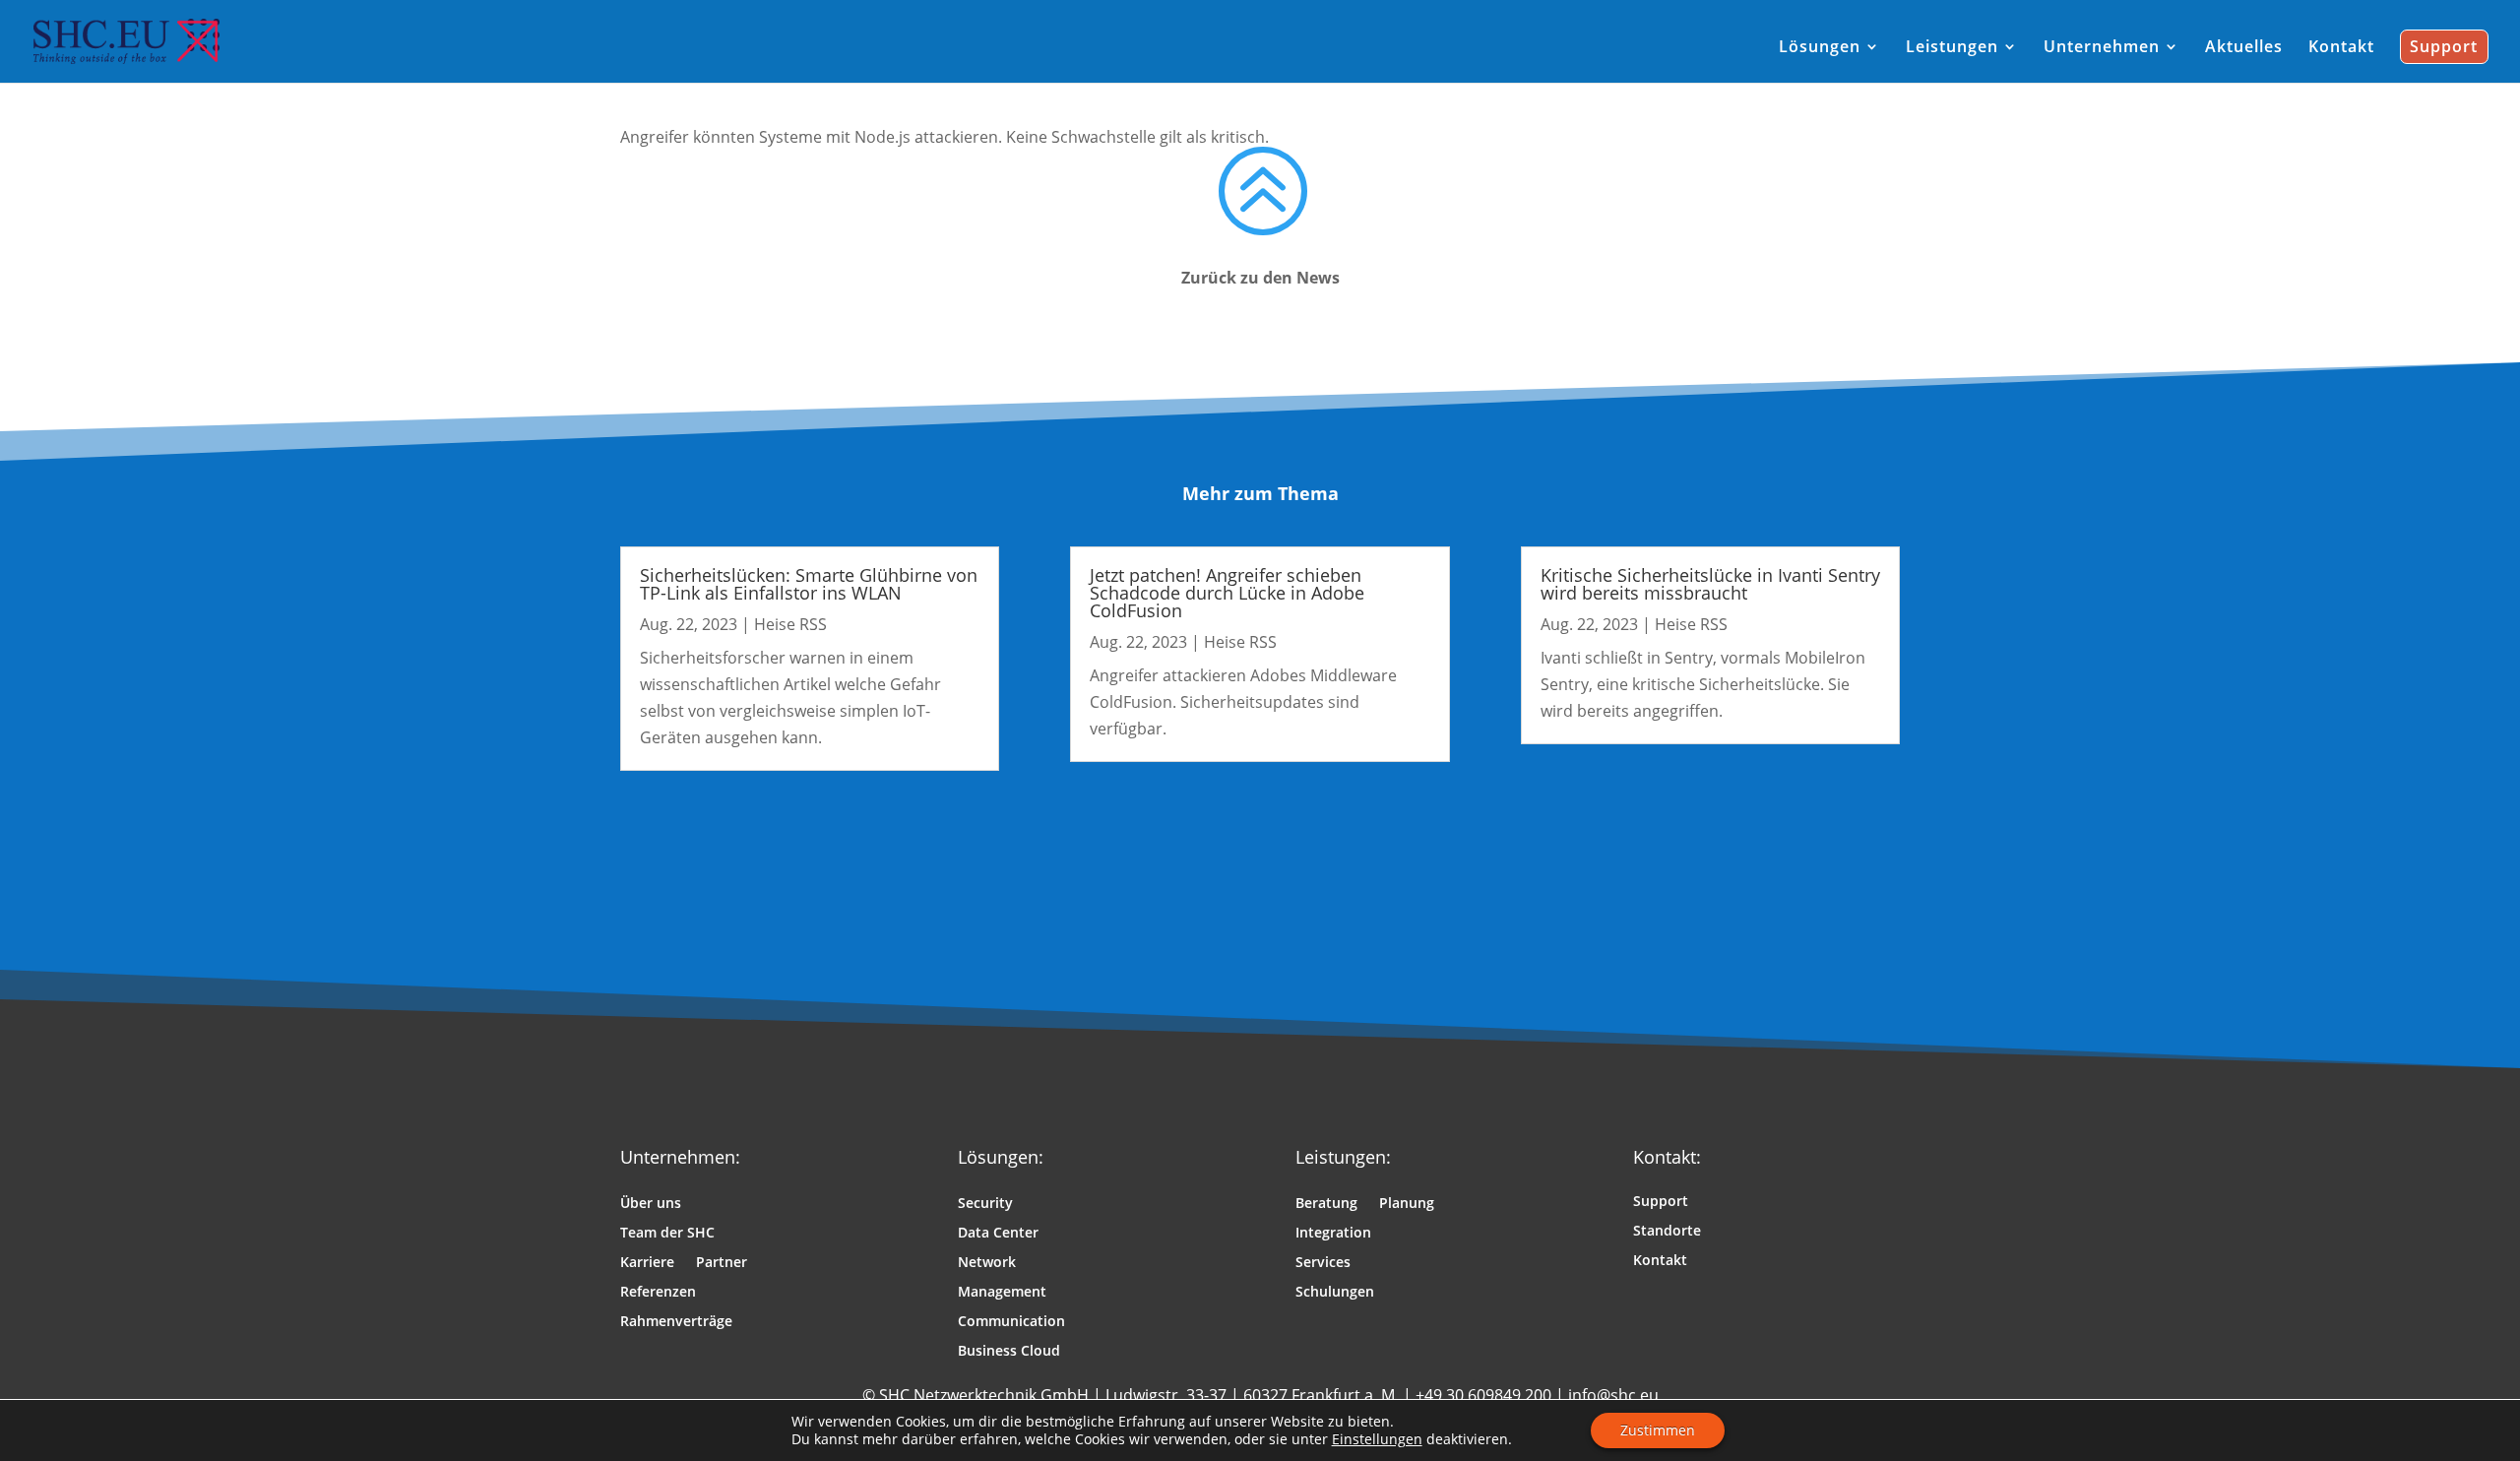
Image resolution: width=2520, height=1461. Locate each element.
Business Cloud (1009, 1352)
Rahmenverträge (676, 1322)
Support (1661, 1202)
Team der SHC (667, 1234)
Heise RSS (790, 624)
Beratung (1326, 1204)
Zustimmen (1658, 1430)
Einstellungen (1377, 1439)
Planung (1407, 1204)
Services (1323, 1263)
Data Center (998, 1234)
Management (1002, 1293)
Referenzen (658, 1293)
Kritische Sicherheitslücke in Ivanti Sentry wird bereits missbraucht (1710, 584)
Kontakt (1660, 1261)
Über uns (651, 1204)
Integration (1333, 1234)
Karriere (647, 1263)
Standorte (1667, 1232)
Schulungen (1335, 1293)
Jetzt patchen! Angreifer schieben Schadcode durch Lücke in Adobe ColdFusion (1227, 593)
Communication (1011, 1322)
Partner (722, 1263)
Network (987, 1263)
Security (985, 1204)
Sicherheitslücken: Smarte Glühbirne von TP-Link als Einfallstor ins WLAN (809, 584)
